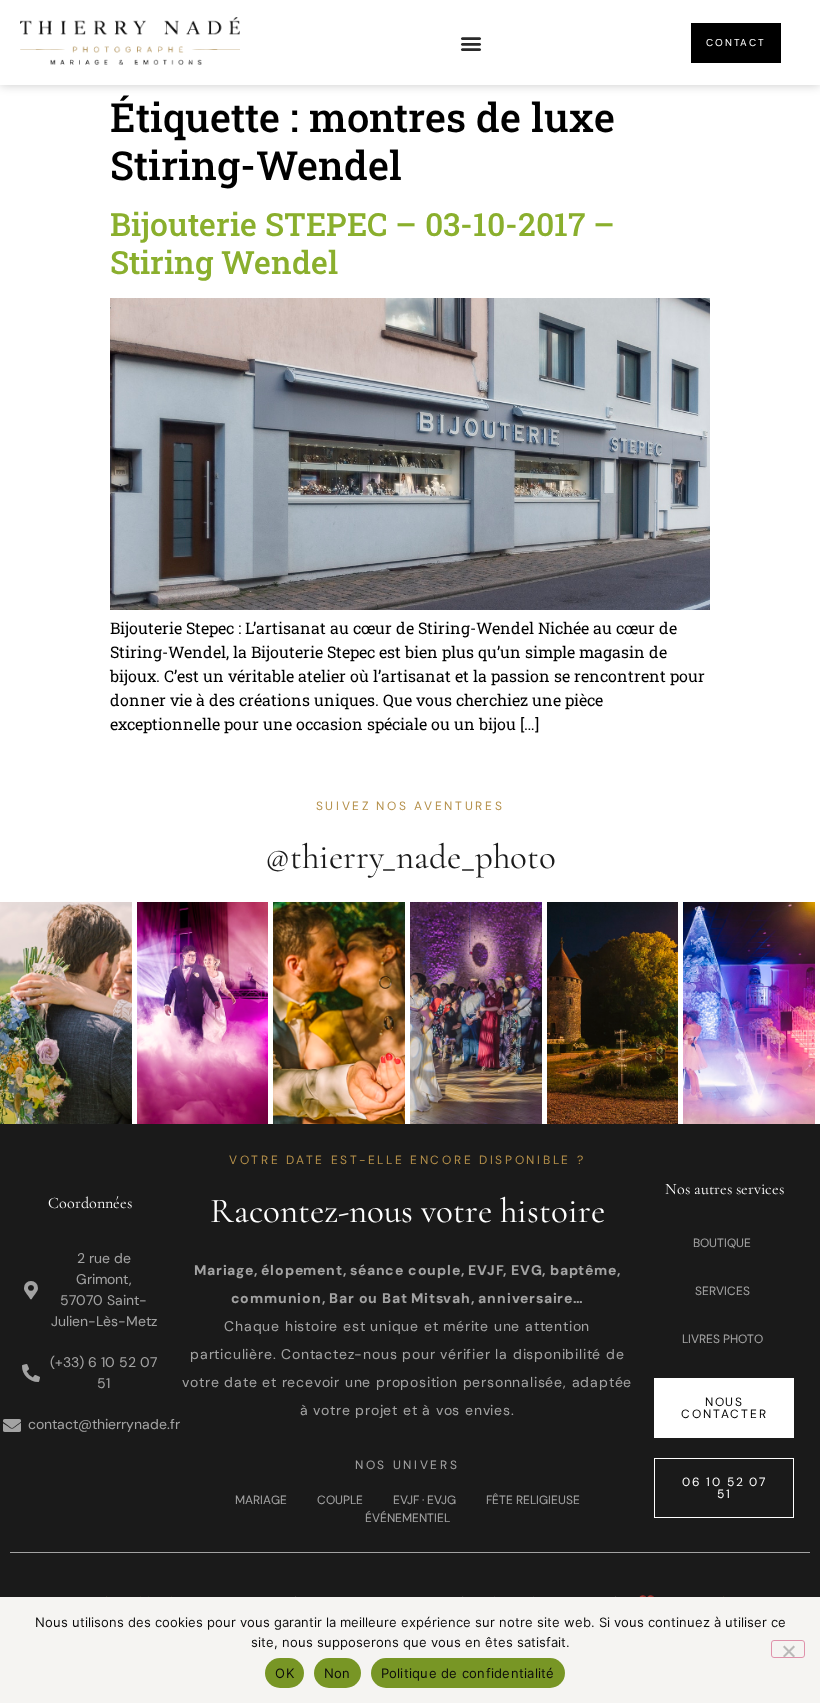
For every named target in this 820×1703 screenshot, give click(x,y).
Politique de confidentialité (468, 1673)
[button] (470, 42)
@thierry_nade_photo (410, 857)
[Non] (788, 1649)
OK (284, 1673)
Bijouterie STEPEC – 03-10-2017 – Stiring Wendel (362, 242)
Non (337, 1673)
